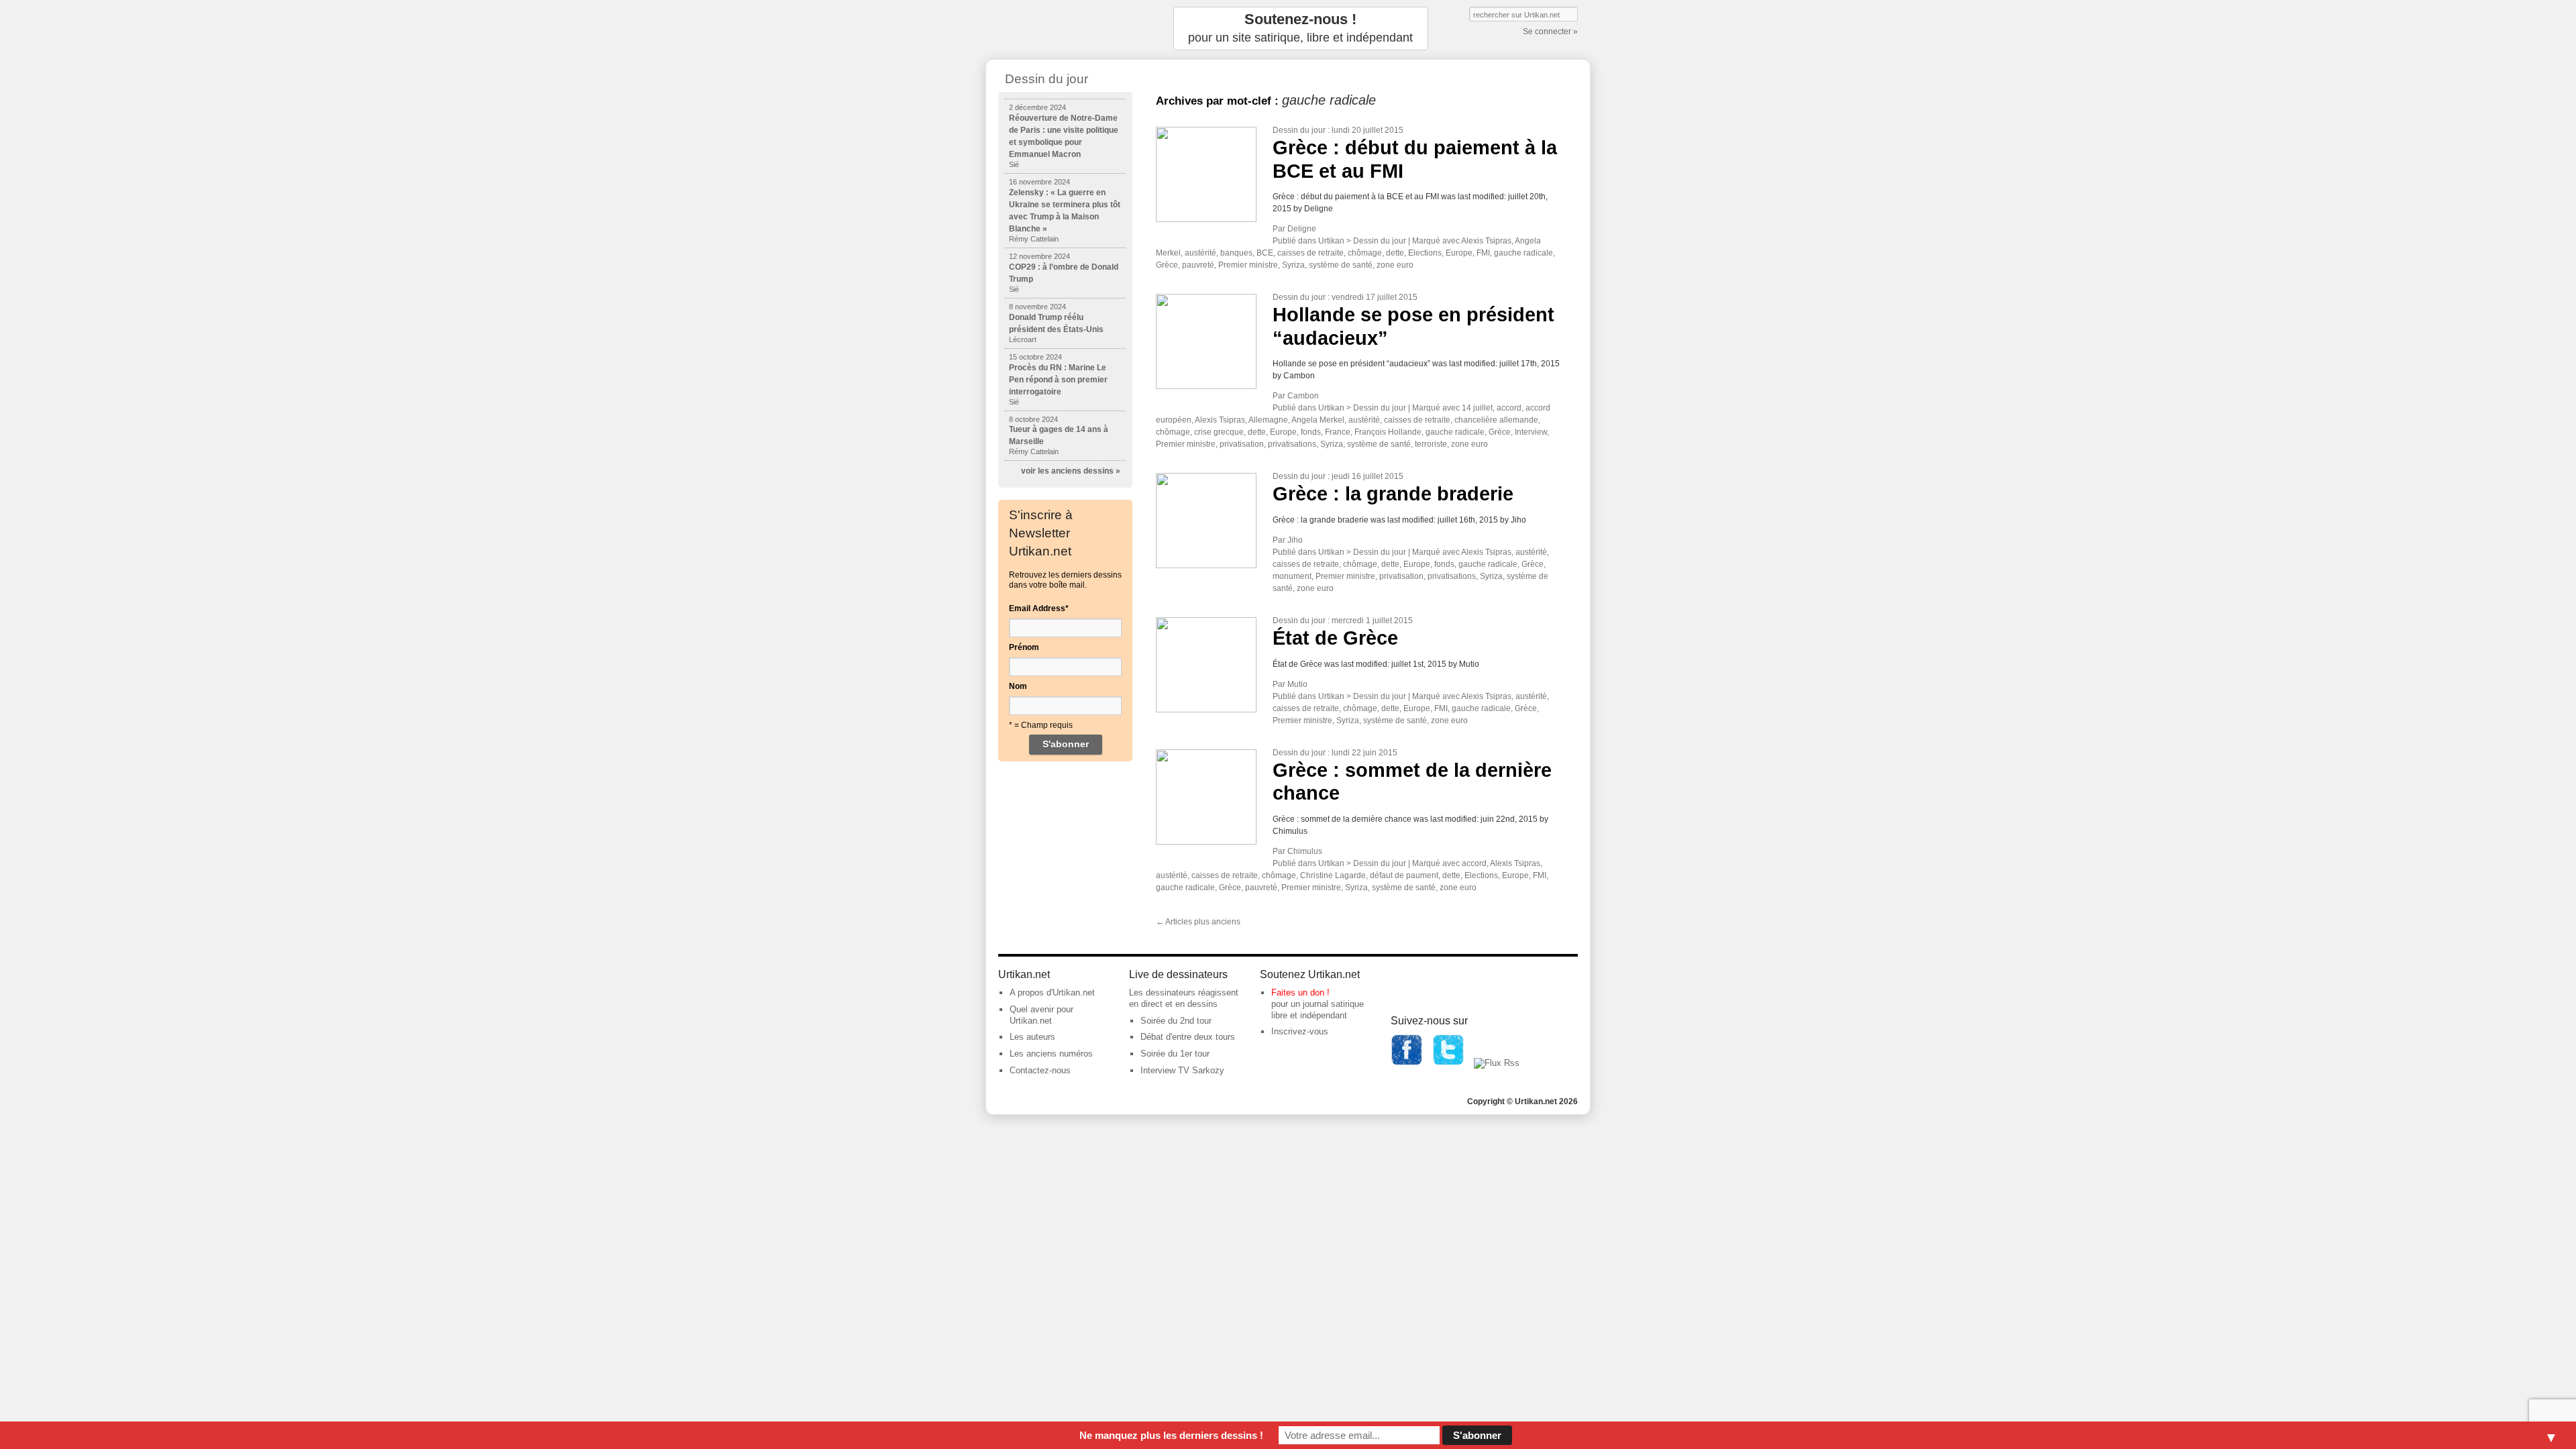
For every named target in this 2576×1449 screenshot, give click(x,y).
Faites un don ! (1300, 992)
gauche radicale (1523, 253)
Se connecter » (1550, 32)
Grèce (1167, 265)
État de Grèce (1335, 638)
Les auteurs (1032, 1037)
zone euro (1395, 265)
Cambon (1303, 396)
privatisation (1242, 444)
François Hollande (1388, 432)
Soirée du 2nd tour (1176, 1021)
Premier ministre (1248, 265)
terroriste (1431, 444)
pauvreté (1198, 265)
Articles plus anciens (1198, 922)
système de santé (1341, 265)
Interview (1531, 432)
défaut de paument (1404, 875)
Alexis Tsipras (1486, 241)
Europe (1459, 253)
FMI (1483, 253)
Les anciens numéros (1051, 1054)
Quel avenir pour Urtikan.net (1041, 1015)
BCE (1265, 253)
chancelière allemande (1496, 420)
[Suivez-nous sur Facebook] (1407, 1063)
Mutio (1297, 684)
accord (1509, 408)
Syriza (1293, 265)
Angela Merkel (1318, 420)
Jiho (1295, 540)
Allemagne (1268, 420)
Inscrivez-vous (1300, 1031)
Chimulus (1305, 851)
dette (1395, 253)
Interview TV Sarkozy (1182, 1070)
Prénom (1024, 647)
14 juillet (1477, 408)
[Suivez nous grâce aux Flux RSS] (1497, 1063)
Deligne (1302, 229)
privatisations (1292, 444)
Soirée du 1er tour (1175, 1054)
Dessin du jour (1299, 130)
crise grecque (1219, 432)
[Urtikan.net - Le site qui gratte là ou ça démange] (1065, 29)
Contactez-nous (1040, 1070)
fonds (1311, 432)
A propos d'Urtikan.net (1052, 992)
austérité (1200, 253)
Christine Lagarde (1333, 875)
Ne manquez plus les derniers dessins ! (1171, 1435)
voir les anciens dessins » (1071, 471)
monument (1292, 576)
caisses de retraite (1310, 253)
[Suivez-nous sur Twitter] (1448, 1063)
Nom (1018, 686)
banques (1236, 253)
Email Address (1039, 608)
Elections (1425, 253)
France (1338, 432)
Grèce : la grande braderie (1393, 494)
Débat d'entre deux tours (1188, 1037)
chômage (1365, 253)
